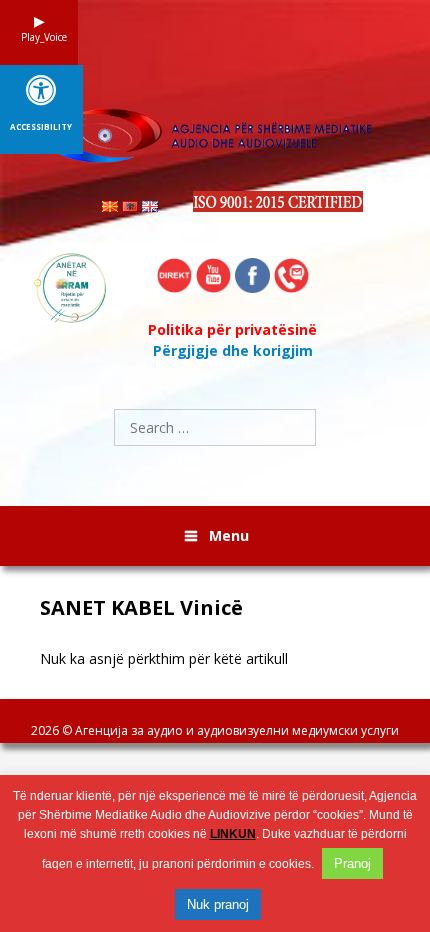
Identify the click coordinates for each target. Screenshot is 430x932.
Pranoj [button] (352, 863)
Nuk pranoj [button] (218, 904)
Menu (229, 535)
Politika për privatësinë (232, 329)
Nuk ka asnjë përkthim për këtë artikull (164, 658)
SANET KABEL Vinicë (141, 608)
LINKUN (233, 834)
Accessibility (41, 127)
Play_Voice (39, 37)
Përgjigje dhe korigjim (233, 350)
